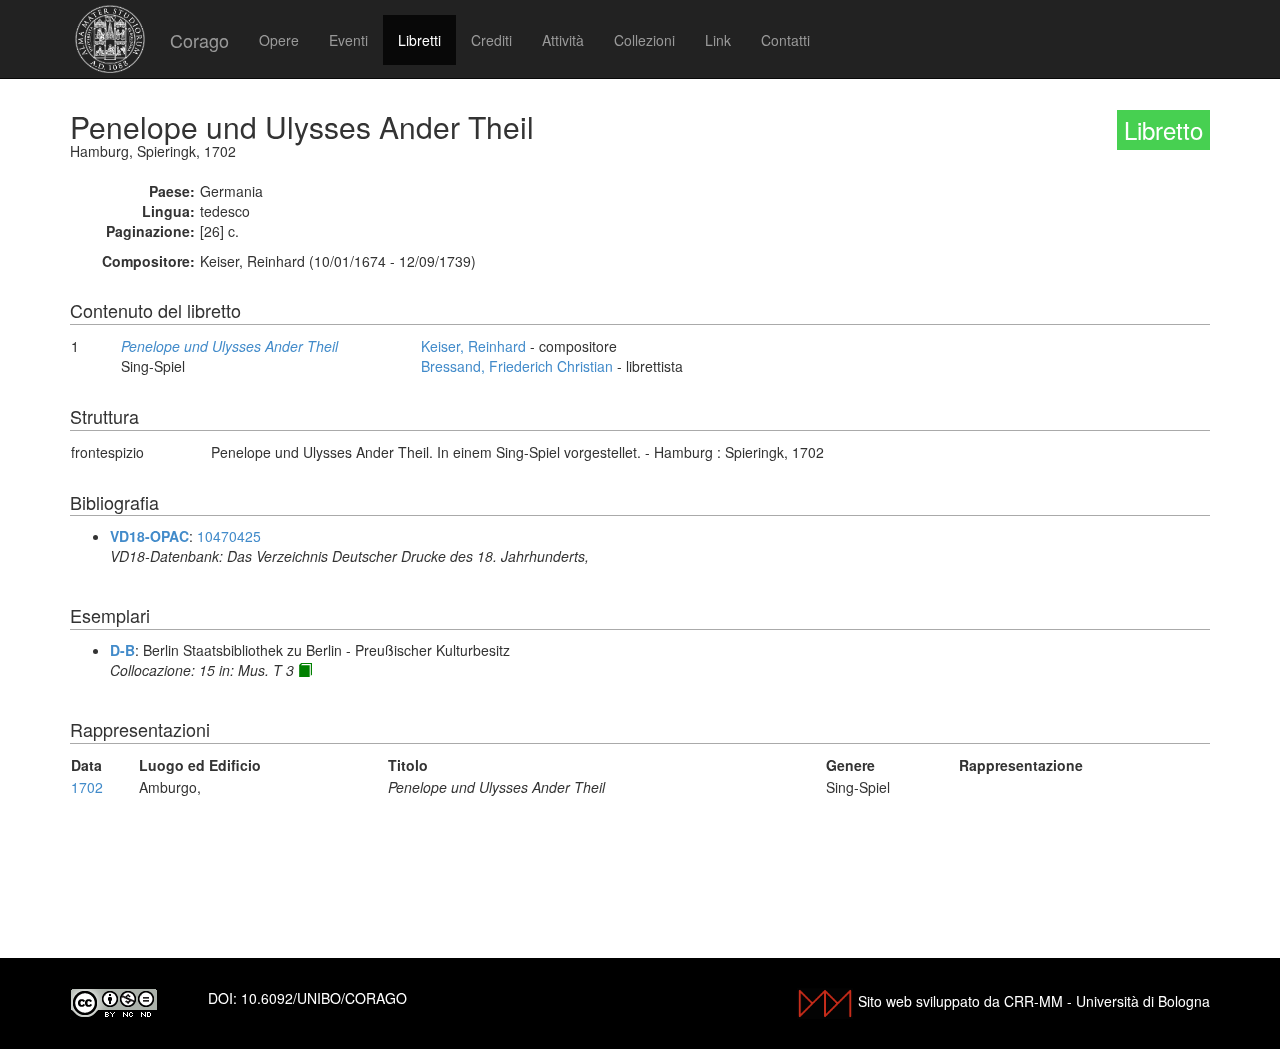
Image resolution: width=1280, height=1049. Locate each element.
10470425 (229, 536)
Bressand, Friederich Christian (517, 366)
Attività (563, 40)
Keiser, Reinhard (473, 346)
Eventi (348, 40)
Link (718, 40)
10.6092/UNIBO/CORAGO (324, 998)
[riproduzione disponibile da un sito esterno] (305, 670)
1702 (87, 787)
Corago (199, 40)
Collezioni (644, 40)
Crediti (491, 40)
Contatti (785, 40)
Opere (279, 40)
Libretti (419, 40)
